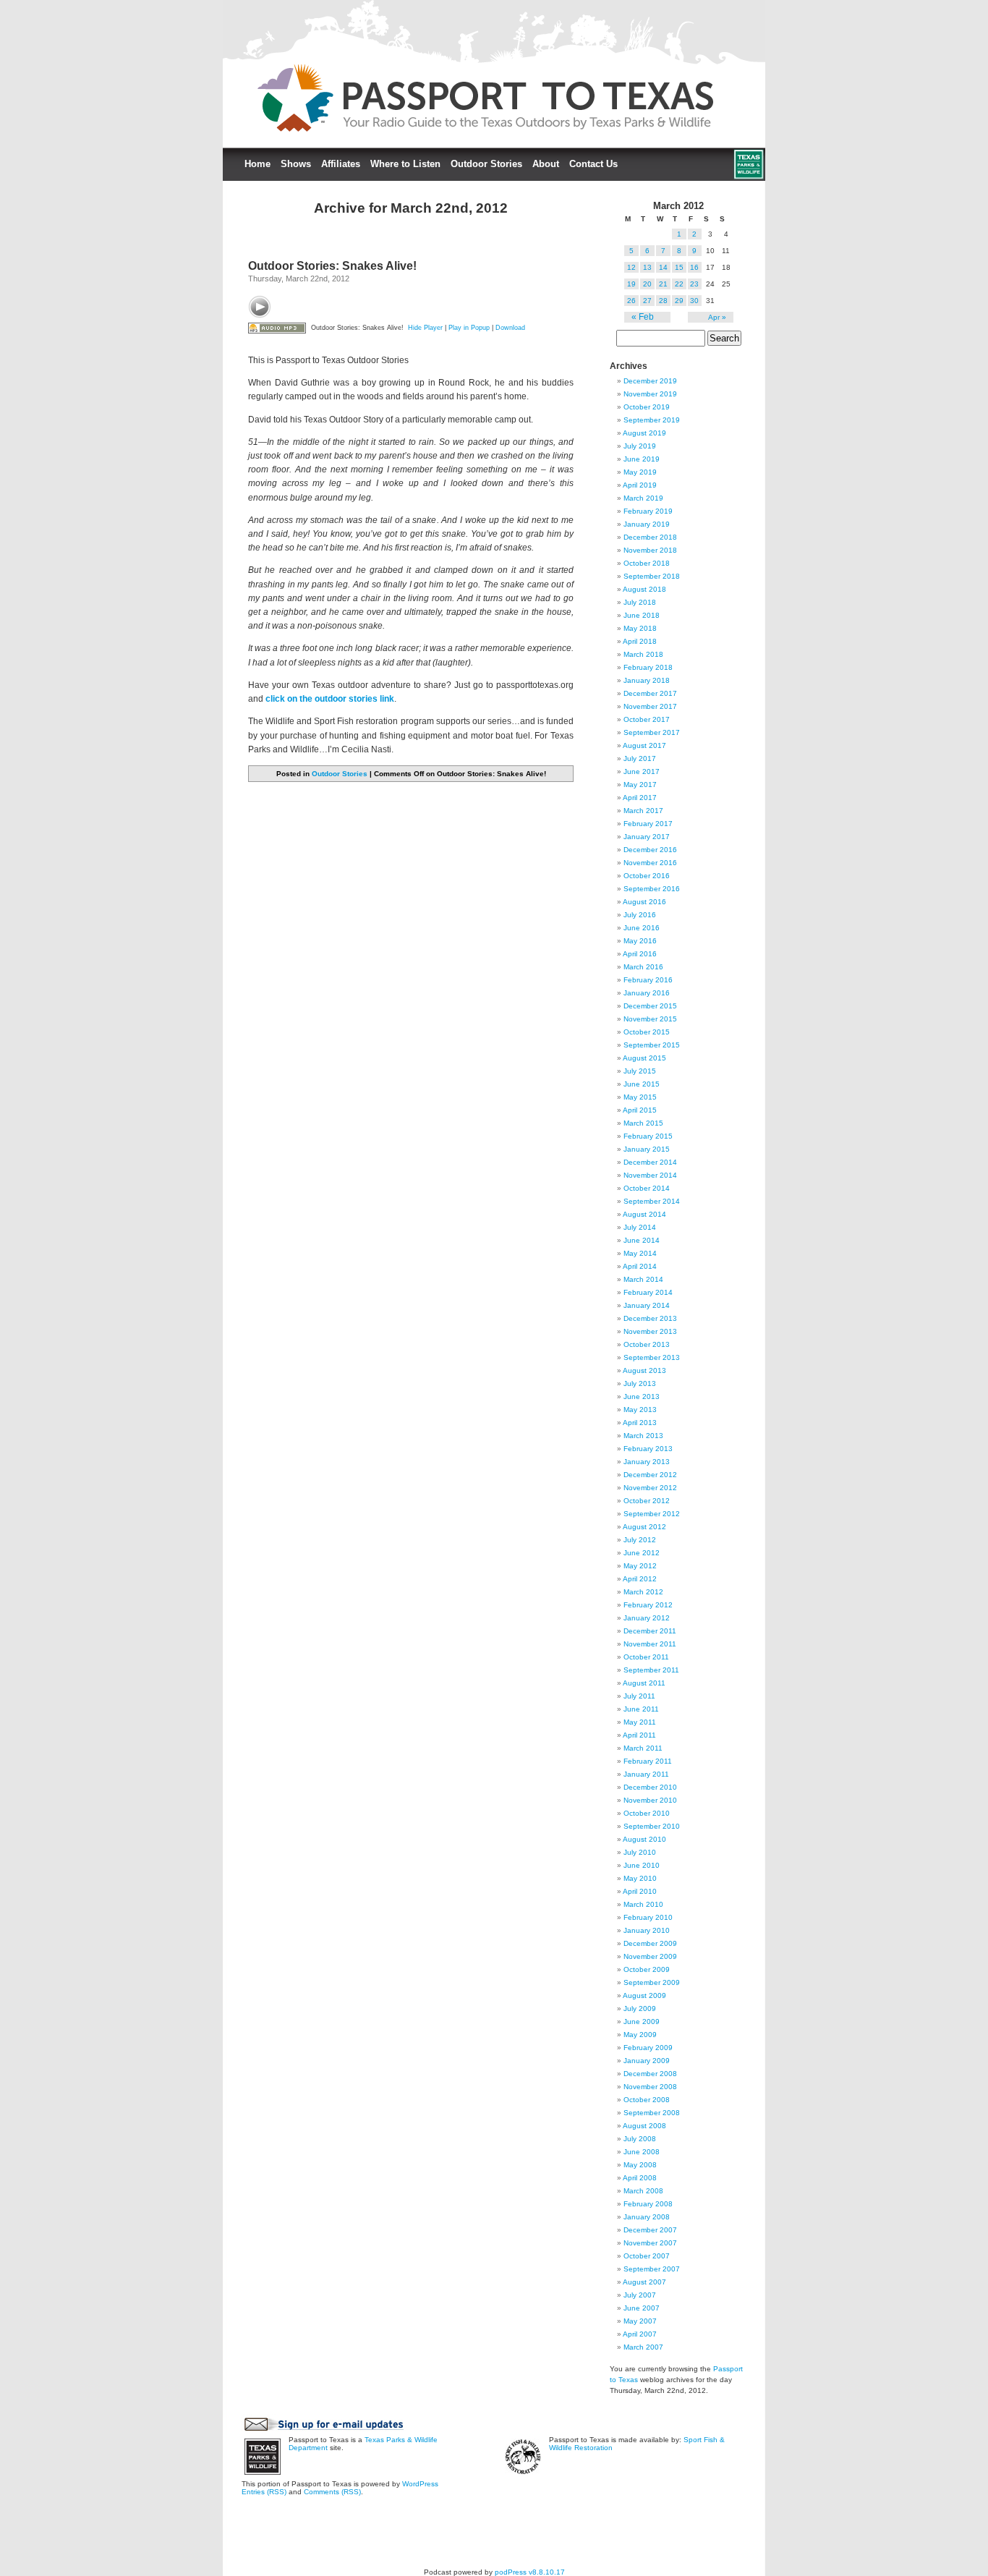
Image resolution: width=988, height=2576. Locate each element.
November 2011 (650, 1644)
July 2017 (640, 758)
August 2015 (644, 1058)
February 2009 (648, 2048)
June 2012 (642, 1553)
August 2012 (644, 1527)
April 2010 (640, 1891)
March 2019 (643, 498)
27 (647, 301)
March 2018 (643, 654)
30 (694, 301)
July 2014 (640, 1227)
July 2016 (640, 915)
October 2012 (647, 1501)
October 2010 (647, 1813)
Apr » (717, 317)
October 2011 (646, 1657)
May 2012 (640, 1566)
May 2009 (640, 2035)
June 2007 (642, 2308)
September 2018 (652, 576)
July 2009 (640, 2008)
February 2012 (648, 1605)
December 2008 (650, 2074)
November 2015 (650, 1019)
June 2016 (642, 928)
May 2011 (640, 1722)
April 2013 (640, 1423)
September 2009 (652, 1982)
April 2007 (640, 2334)
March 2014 (643, 1279)
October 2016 (647, 876)
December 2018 (650, 537)
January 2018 (647, 680)
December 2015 (650, 1006)
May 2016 (640, 941)
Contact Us (593, 164)
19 (631, 284)
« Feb (643, 317)
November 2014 (650, 1175)
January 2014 (647, 1305)
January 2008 (647, 2217)
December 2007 (650, 2230)
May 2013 (640, 1410)
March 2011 (643, 1748)
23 (694, 284)
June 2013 (642, 1397)
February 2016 (648, 980)
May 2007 (640, 2321)
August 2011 (644, 1683)
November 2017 (650, 706)
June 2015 (642, 1084)
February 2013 (648, 1449)
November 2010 (650, 1800)
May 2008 (640, 2165)
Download (510, 328)
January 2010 (647, 1930)
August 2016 (644, 902)
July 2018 (640, 602)
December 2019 (650, 381)
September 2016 (652, 889)
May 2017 (640, 785)
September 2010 (652, 1826)
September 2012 (652, 1514)
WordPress (420, 2484)
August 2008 (644, 2126)
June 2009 (642, 2022)
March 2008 (643, 2191)
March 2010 (643, 1904)
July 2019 (640, 446)
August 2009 (644, 1995)
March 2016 (643, 967)
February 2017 (648, 824)
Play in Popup (469, 328)
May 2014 (640, 1253)
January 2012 (647, 1618)
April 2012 (640, 1579)
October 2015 (647, 1032)
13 (647, 267)
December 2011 (650, 1631)
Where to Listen (405, 164)
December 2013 (650, 1318)
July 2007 (640, 2295)
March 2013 (643, 1436)
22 (679, 284)
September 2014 (652, 1201)
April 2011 (639, 1735)
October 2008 (647, 2100)
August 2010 (644, 1839)
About (546, 164)
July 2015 (640, 1071)
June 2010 (642, 1865)
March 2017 (643, 811)
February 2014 (648, 1292)
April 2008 (640, 2178)
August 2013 (644, 1370)
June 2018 (642, 615)
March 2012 (643, 1592)
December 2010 (650, 1787)
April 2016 (640, 954)
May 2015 (640, 1097)
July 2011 (639, 1696)
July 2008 (640, 2139)
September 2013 (652, 1357)
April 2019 (640, 485)
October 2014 (647, 1188)
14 (663, 267)
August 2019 (644, 433)
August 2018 (644, 589)
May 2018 (640, 628)
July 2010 (640, 1852)
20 (647, 284)
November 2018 (650, 550)
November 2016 (650, 863)
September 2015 (652, 1045)
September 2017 (652, 732)
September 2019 (652, 420)
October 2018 (647, 563)
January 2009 (647, 2061)
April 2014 (640, 1266)
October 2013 (647, 1344)
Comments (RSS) (332, 2492)
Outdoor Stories (486, 164)
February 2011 (648, 1761)
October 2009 (647, 1969)
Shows (296, 164)
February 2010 (648, 1917)
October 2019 (647, 407)
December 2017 (650, 693)
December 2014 (650, 1162)
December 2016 (650, 850)
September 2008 (652, 2113)
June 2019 (642, 459)
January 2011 (646, 1774)
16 (694, 267)
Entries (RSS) (264, 2492)
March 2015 (643, 1123)
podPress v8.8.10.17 (530, 2572)
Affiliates (341, 164)
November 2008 (650, 2087)
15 (679, 267)
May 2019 (640, 472)
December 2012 (650, 1475)
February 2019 (648, 511)
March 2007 (643, 2347)
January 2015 (647, 1149)
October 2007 (647, 2256)
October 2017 (647, 719)
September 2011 (651, 1670)
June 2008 (642, 2152)
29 (679, 301)
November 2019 (650, 394)
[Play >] (260, 307)
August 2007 (644, 2282)
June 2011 (641, 1709)
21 (663, 284)
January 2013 (647, 1462)
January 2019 (647, 524)
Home (257, 164)
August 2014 (644, 1214)
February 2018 (648, 667)
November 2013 (650, 1331)
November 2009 (650, 1956)
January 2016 (647, 993)
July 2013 (640, 1383)
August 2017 (644, 745)
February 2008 (648, 2204)
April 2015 (640, 1110)
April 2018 (640, 641)
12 (631, 267)
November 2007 (650, 2243)
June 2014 (642, 1240)
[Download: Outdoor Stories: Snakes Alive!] (277, 328)
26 (631, 301)
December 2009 (650, 1943)
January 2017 (647, 837)
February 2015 (648, 1136)
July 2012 (640, 1540)
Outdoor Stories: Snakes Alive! (332, 266)
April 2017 (640, 798)
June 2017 (642, 771)
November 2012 (650, 1488)
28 (663, 301)
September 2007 (652, 2269)
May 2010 (640, 1878)
